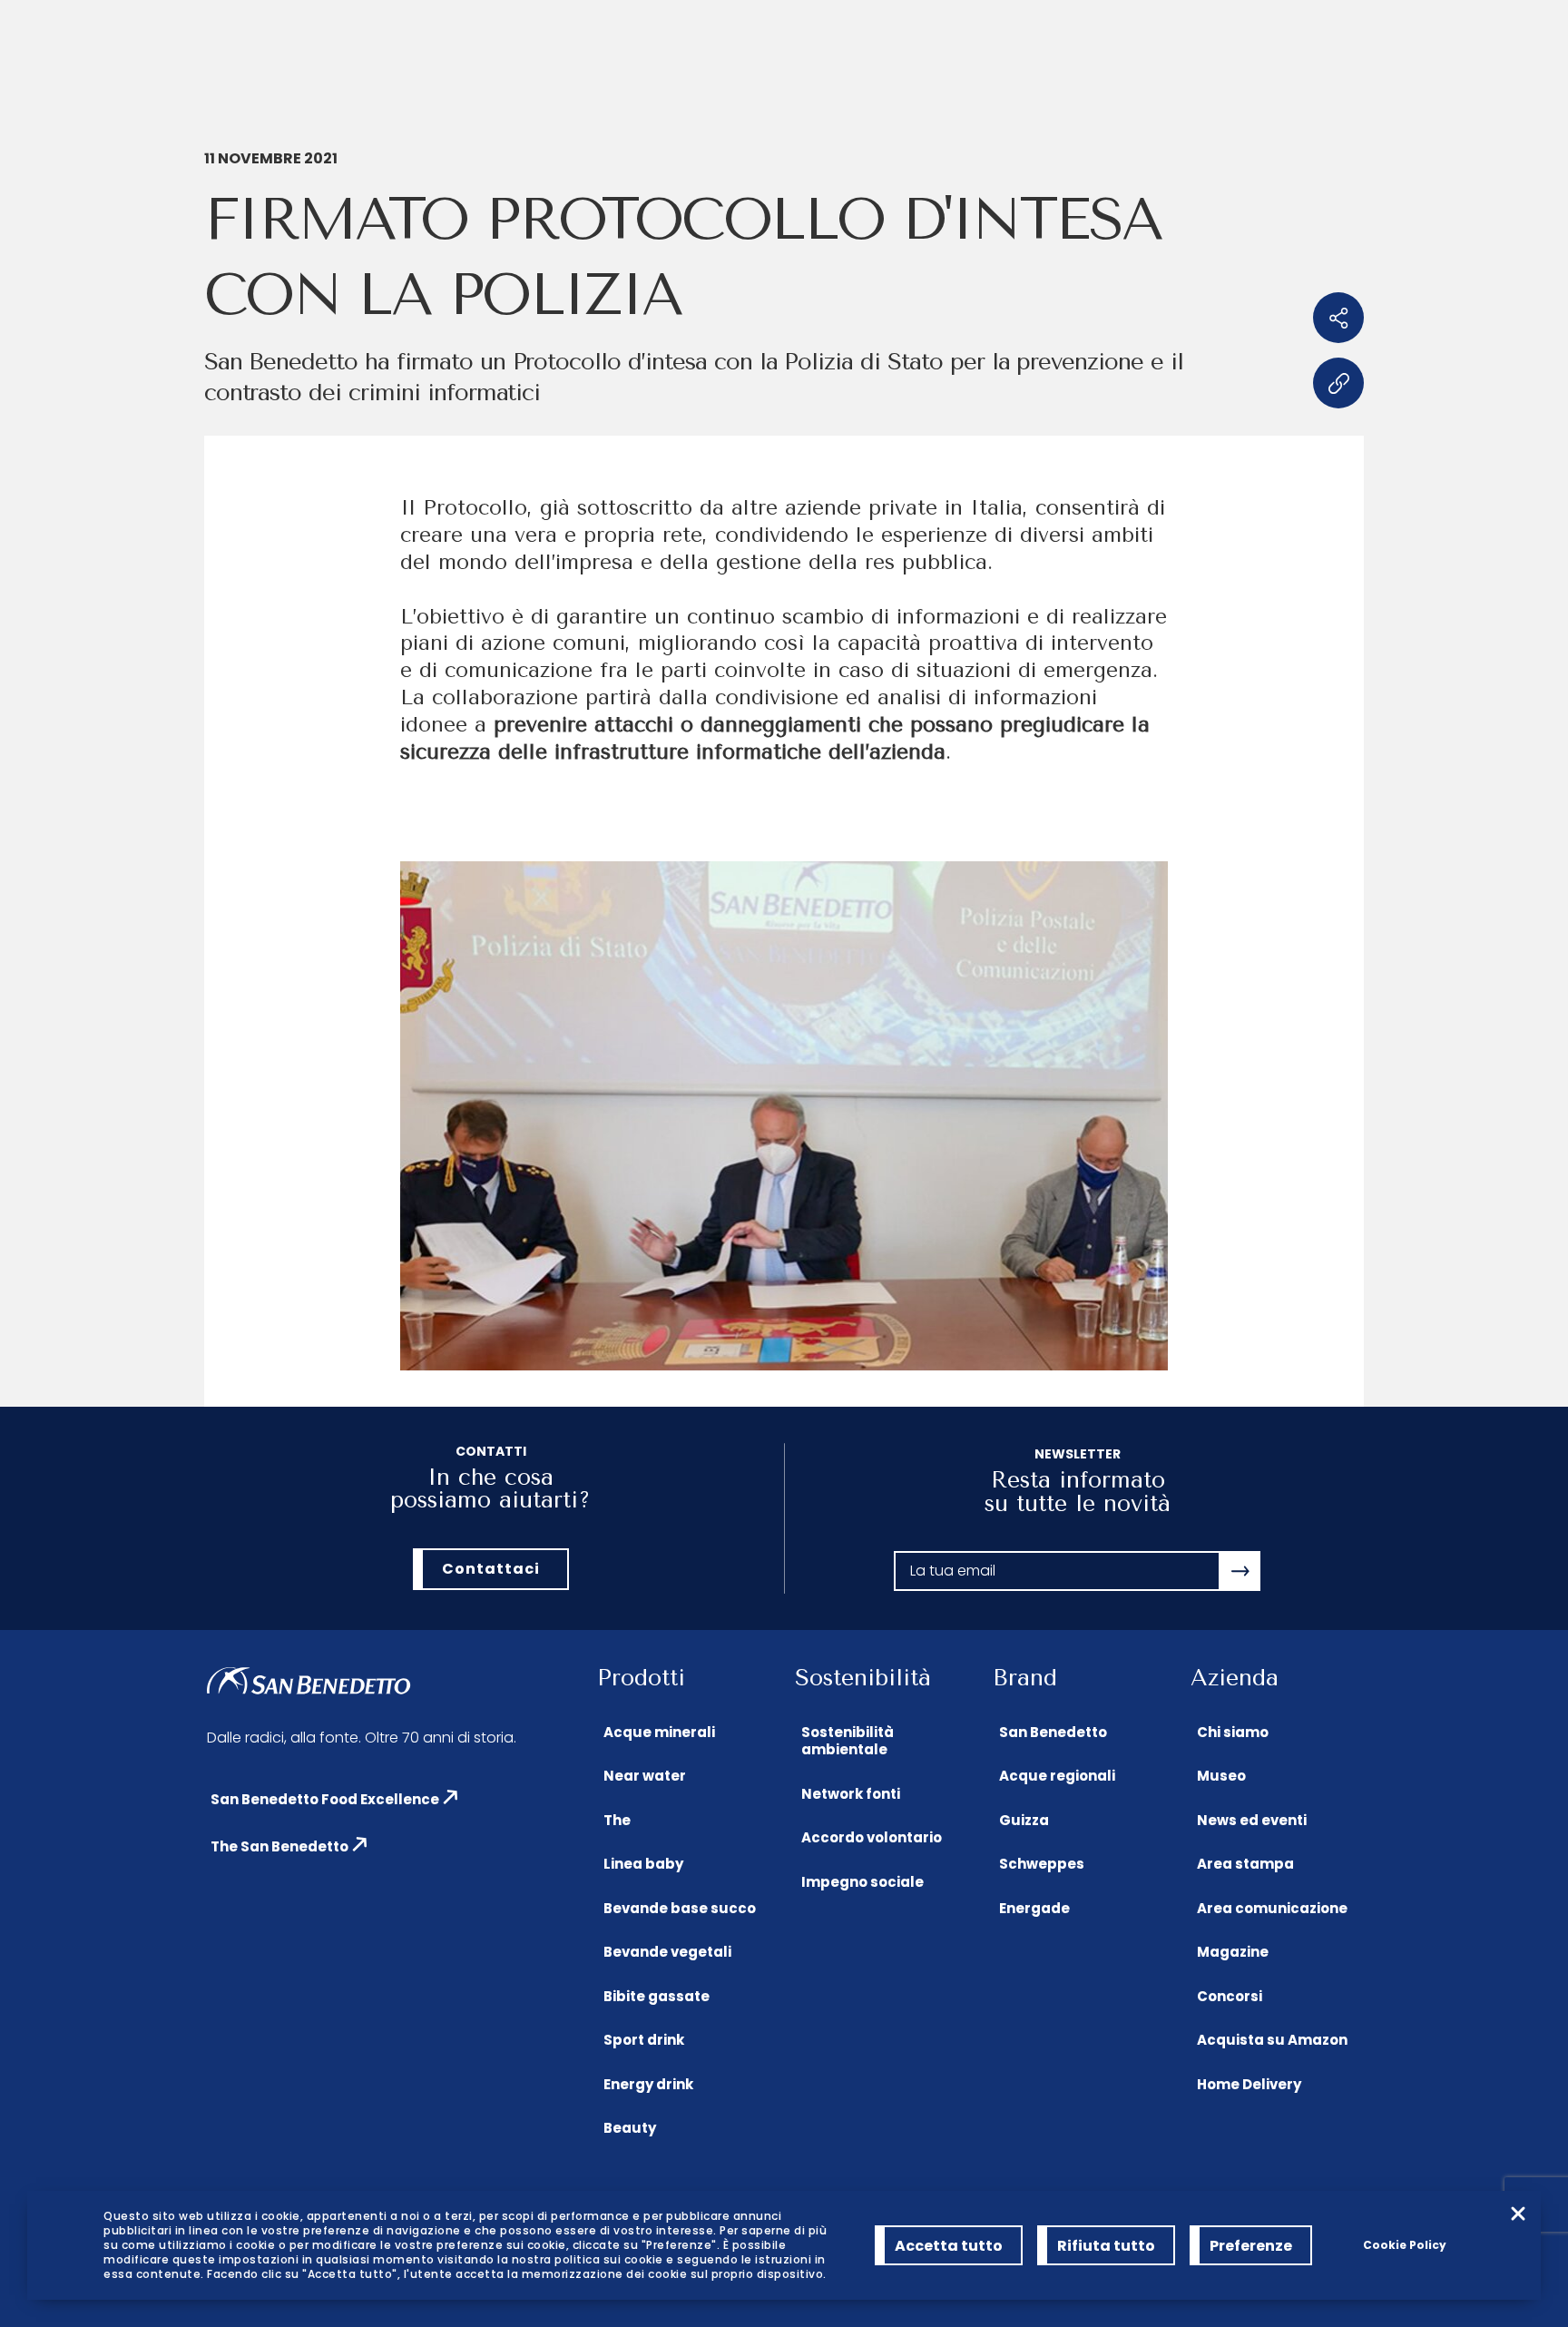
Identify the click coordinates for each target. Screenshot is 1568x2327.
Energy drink (648, 2084)
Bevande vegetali (667, 1952)
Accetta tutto (949, 2246)
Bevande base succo (680, 1908)
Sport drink (644, 2040)
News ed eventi (1252, 1820)
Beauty (630, 2128)
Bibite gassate (657, 1996)
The (617, 1820)
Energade (1034, 1908)
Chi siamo (1233, 1732)
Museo (1221, 1776)
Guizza (1024, 1820)
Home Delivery (1249, 2084)
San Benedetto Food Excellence (325, 1799)
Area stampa (1245, 1864)
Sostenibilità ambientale (848, 1741)
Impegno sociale (862, 1882)
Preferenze (1251, 2246)
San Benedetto (1053, 1732)
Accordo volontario (872, 1837)
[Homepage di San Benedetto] (309, 1682)
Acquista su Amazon (1272, 2040)
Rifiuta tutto (1106, 2246)
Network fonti (851, 1794)
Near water (645, 1776)
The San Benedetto (279, 1846)
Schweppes (1042, 1864)
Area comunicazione (1272, 1908)
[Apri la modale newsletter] (1240, 1571)
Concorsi (1230, 1996)
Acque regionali (1057, 1776)
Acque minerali (659, 1732)
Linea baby (643, 1864)
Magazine (1233, 1952)
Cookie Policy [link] (1405, 2245)
